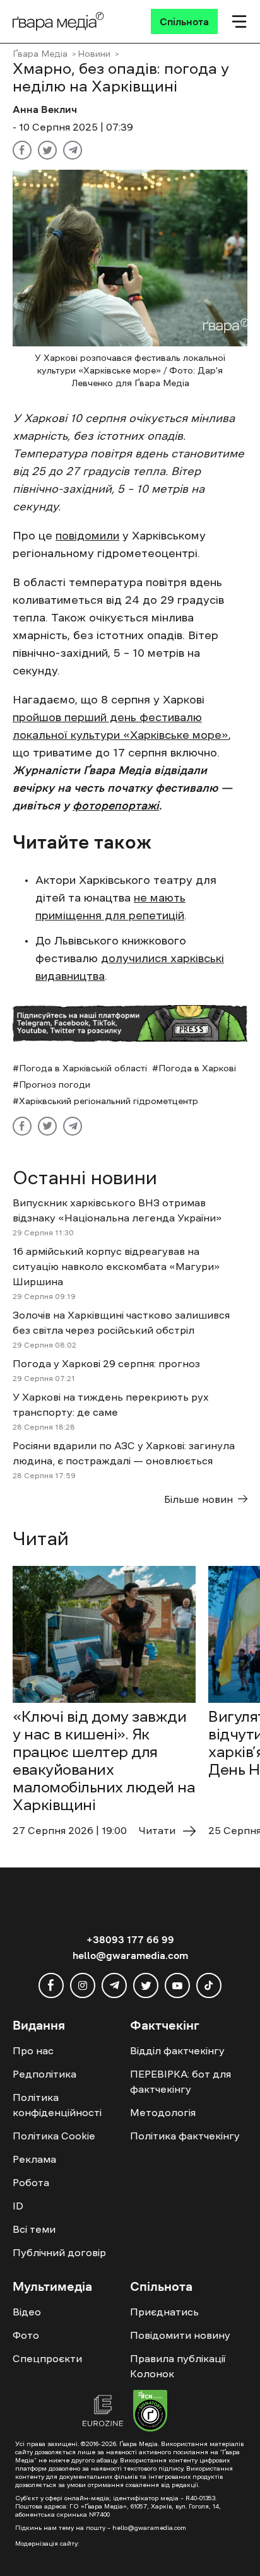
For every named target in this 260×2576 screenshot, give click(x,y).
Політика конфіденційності (57, 2105)
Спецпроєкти (47, 2358)
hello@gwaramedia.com (130, 1955)
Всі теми (34, 2229)
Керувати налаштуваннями (76, 2555)
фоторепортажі (116, 806)
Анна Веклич (45, 109)
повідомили (87, 536)
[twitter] (146, 1985)
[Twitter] (47, 150)
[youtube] (177, 1985)
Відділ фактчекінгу (177, 2050)
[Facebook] (22, 150)
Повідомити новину (180, 2335)
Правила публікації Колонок (178, 2366)
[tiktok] (209, 1985)
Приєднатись (164, 2312)
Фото (26, 2335)
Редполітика (44, 2074)
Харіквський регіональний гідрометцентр (109, 1101)
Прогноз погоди (55, 1085)
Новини (94, 54)
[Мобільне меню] (239, 21)
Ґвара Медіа (40, 54)
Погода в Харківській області (83, 1068)
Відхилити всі (129, 2532)
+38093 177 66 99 (130, 1939)
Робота (31, 2182)
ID (18, 2206)
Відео (27, 2312)
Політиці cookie (162, 2509)
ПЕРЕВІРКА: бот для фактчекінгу (180, 2081)
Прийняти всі (49, 2532)
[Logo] (58, 21)
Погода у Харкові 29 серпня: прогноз (106, 1363)
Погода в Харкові (197, 1068)
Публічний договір (59, 2252)
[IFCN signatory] (150, 2413)
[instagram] (83, 1985)
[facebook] (51, 1985)
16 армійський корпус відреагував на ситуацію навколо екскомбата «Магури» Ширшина (116, 1266)
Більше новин (198, 1499)
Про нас (33, 2050)
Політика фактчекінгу (185, 2136)
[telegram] (114, 1985)
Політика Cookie (54, 2136)
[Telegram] (73, 150)
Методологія (163, 2112)
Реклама (34, 2159)
